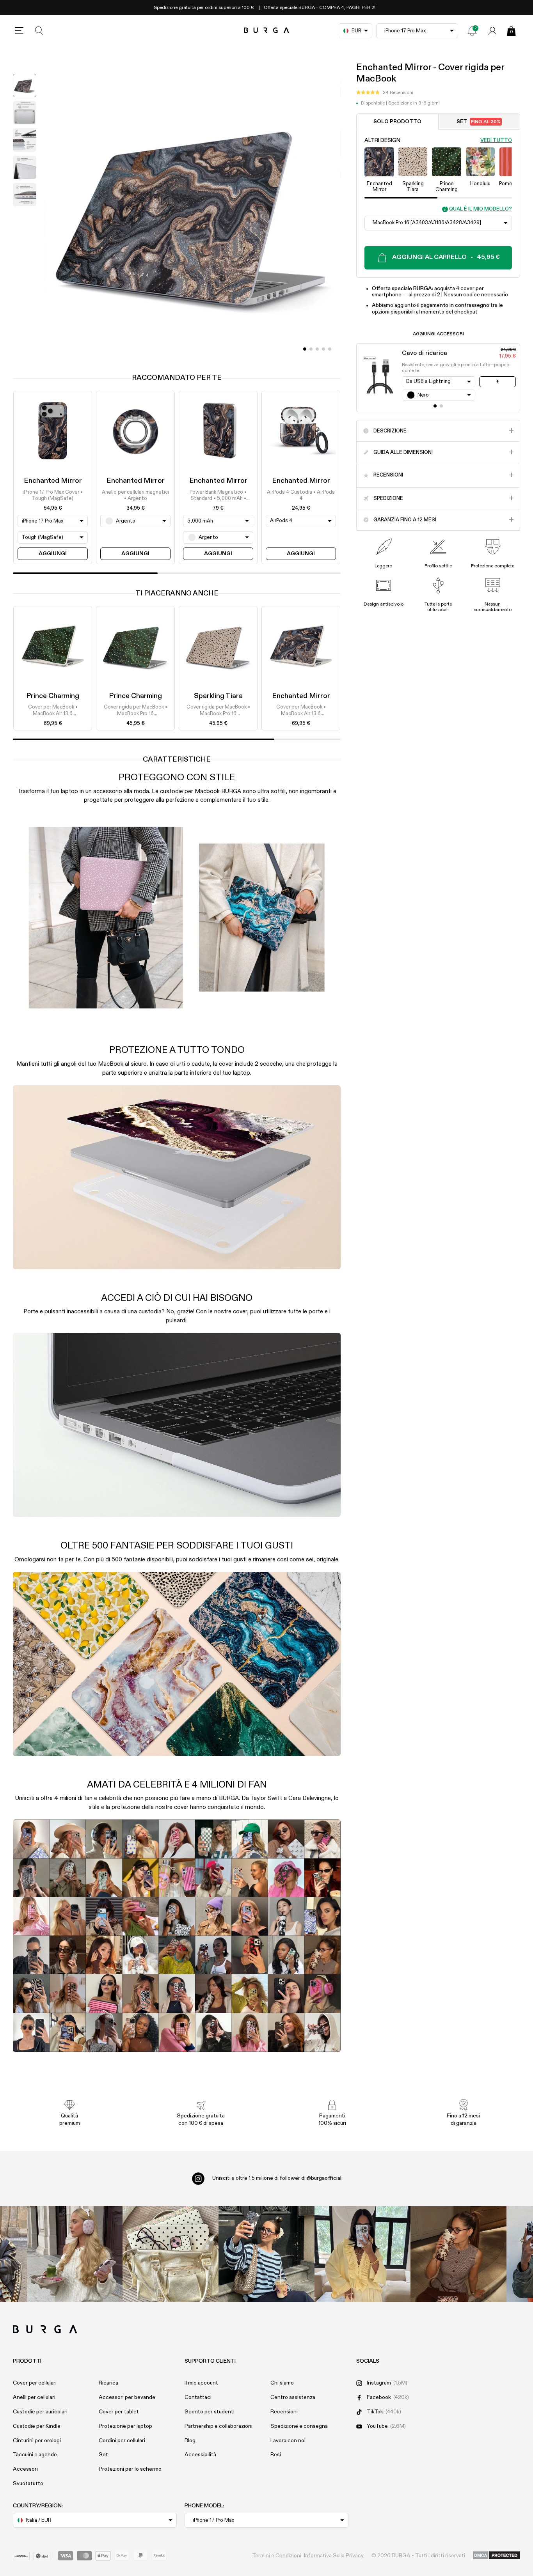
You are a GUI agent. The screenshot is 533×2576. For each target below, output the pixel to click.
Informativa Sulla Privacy (334, 2556)
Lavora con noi (288, 2441)
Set (479, 122)
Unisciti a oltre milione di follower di (277, 2178)
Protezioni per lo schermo (130, 2469)
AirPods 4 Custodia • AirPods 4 (301, 495)
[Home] (267, 31)
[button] (385, 93)
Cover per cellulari (35, 2383)
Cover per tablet (119, 2412)
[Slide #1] (311, 349)
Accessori (25, 2469)
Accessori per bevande (127, 2397)
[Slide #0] (305, 349)
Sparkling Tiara (218, 696)
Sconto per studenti (210, 2412)
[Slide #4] (330, 349)
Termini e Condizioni (277, 2556)
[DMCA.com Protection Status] (497, 2556)
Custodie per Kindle (37, 2426)
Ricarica (108, 2383)
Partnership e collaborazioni (219, 2426)
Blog (190, 2441)
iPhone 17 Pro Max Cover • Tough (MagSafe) (53, 495)
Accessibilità (200, 2455)
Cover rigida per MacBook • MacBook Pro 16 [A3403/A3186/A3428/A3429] (135, 711)
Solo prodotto (397, 122)
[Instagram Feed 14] (171, 2254)
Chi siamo (282, 2383)
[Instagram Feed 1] (266, 2254)
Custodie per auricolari (40, 2412)
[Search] (39, 31)
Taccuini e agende (35, 2455)
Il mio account (201, 2383)
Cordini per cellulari (122, 2441)
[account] (492, 31)
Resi (276, 2455)
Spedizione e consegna (299, 2426)
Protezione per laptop (125, 2426)
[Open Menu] (19, 31)
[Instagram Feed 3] (458, 2254)
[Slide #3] (323, 349)
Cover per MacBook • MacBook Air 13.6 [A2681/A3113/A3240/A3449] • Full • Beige (53, 711)
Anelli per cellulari (34, 2397)
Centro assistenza (293, 2397)
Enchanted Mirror (53, 481)
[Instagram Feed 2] (362, 2254)
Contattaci (198, 2397)
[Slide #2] (317, 349)
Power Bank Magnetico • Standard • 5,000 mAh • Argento (218, 496)
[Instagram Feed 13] (75, 2254)
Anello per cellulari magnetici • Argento (135, 495)
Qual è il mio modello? (481, 209)
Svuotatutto (28, 2484)
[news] (472, 31)
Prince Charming (53, 696)
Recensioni (284, 2412)
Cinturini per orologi (37, 2441)
